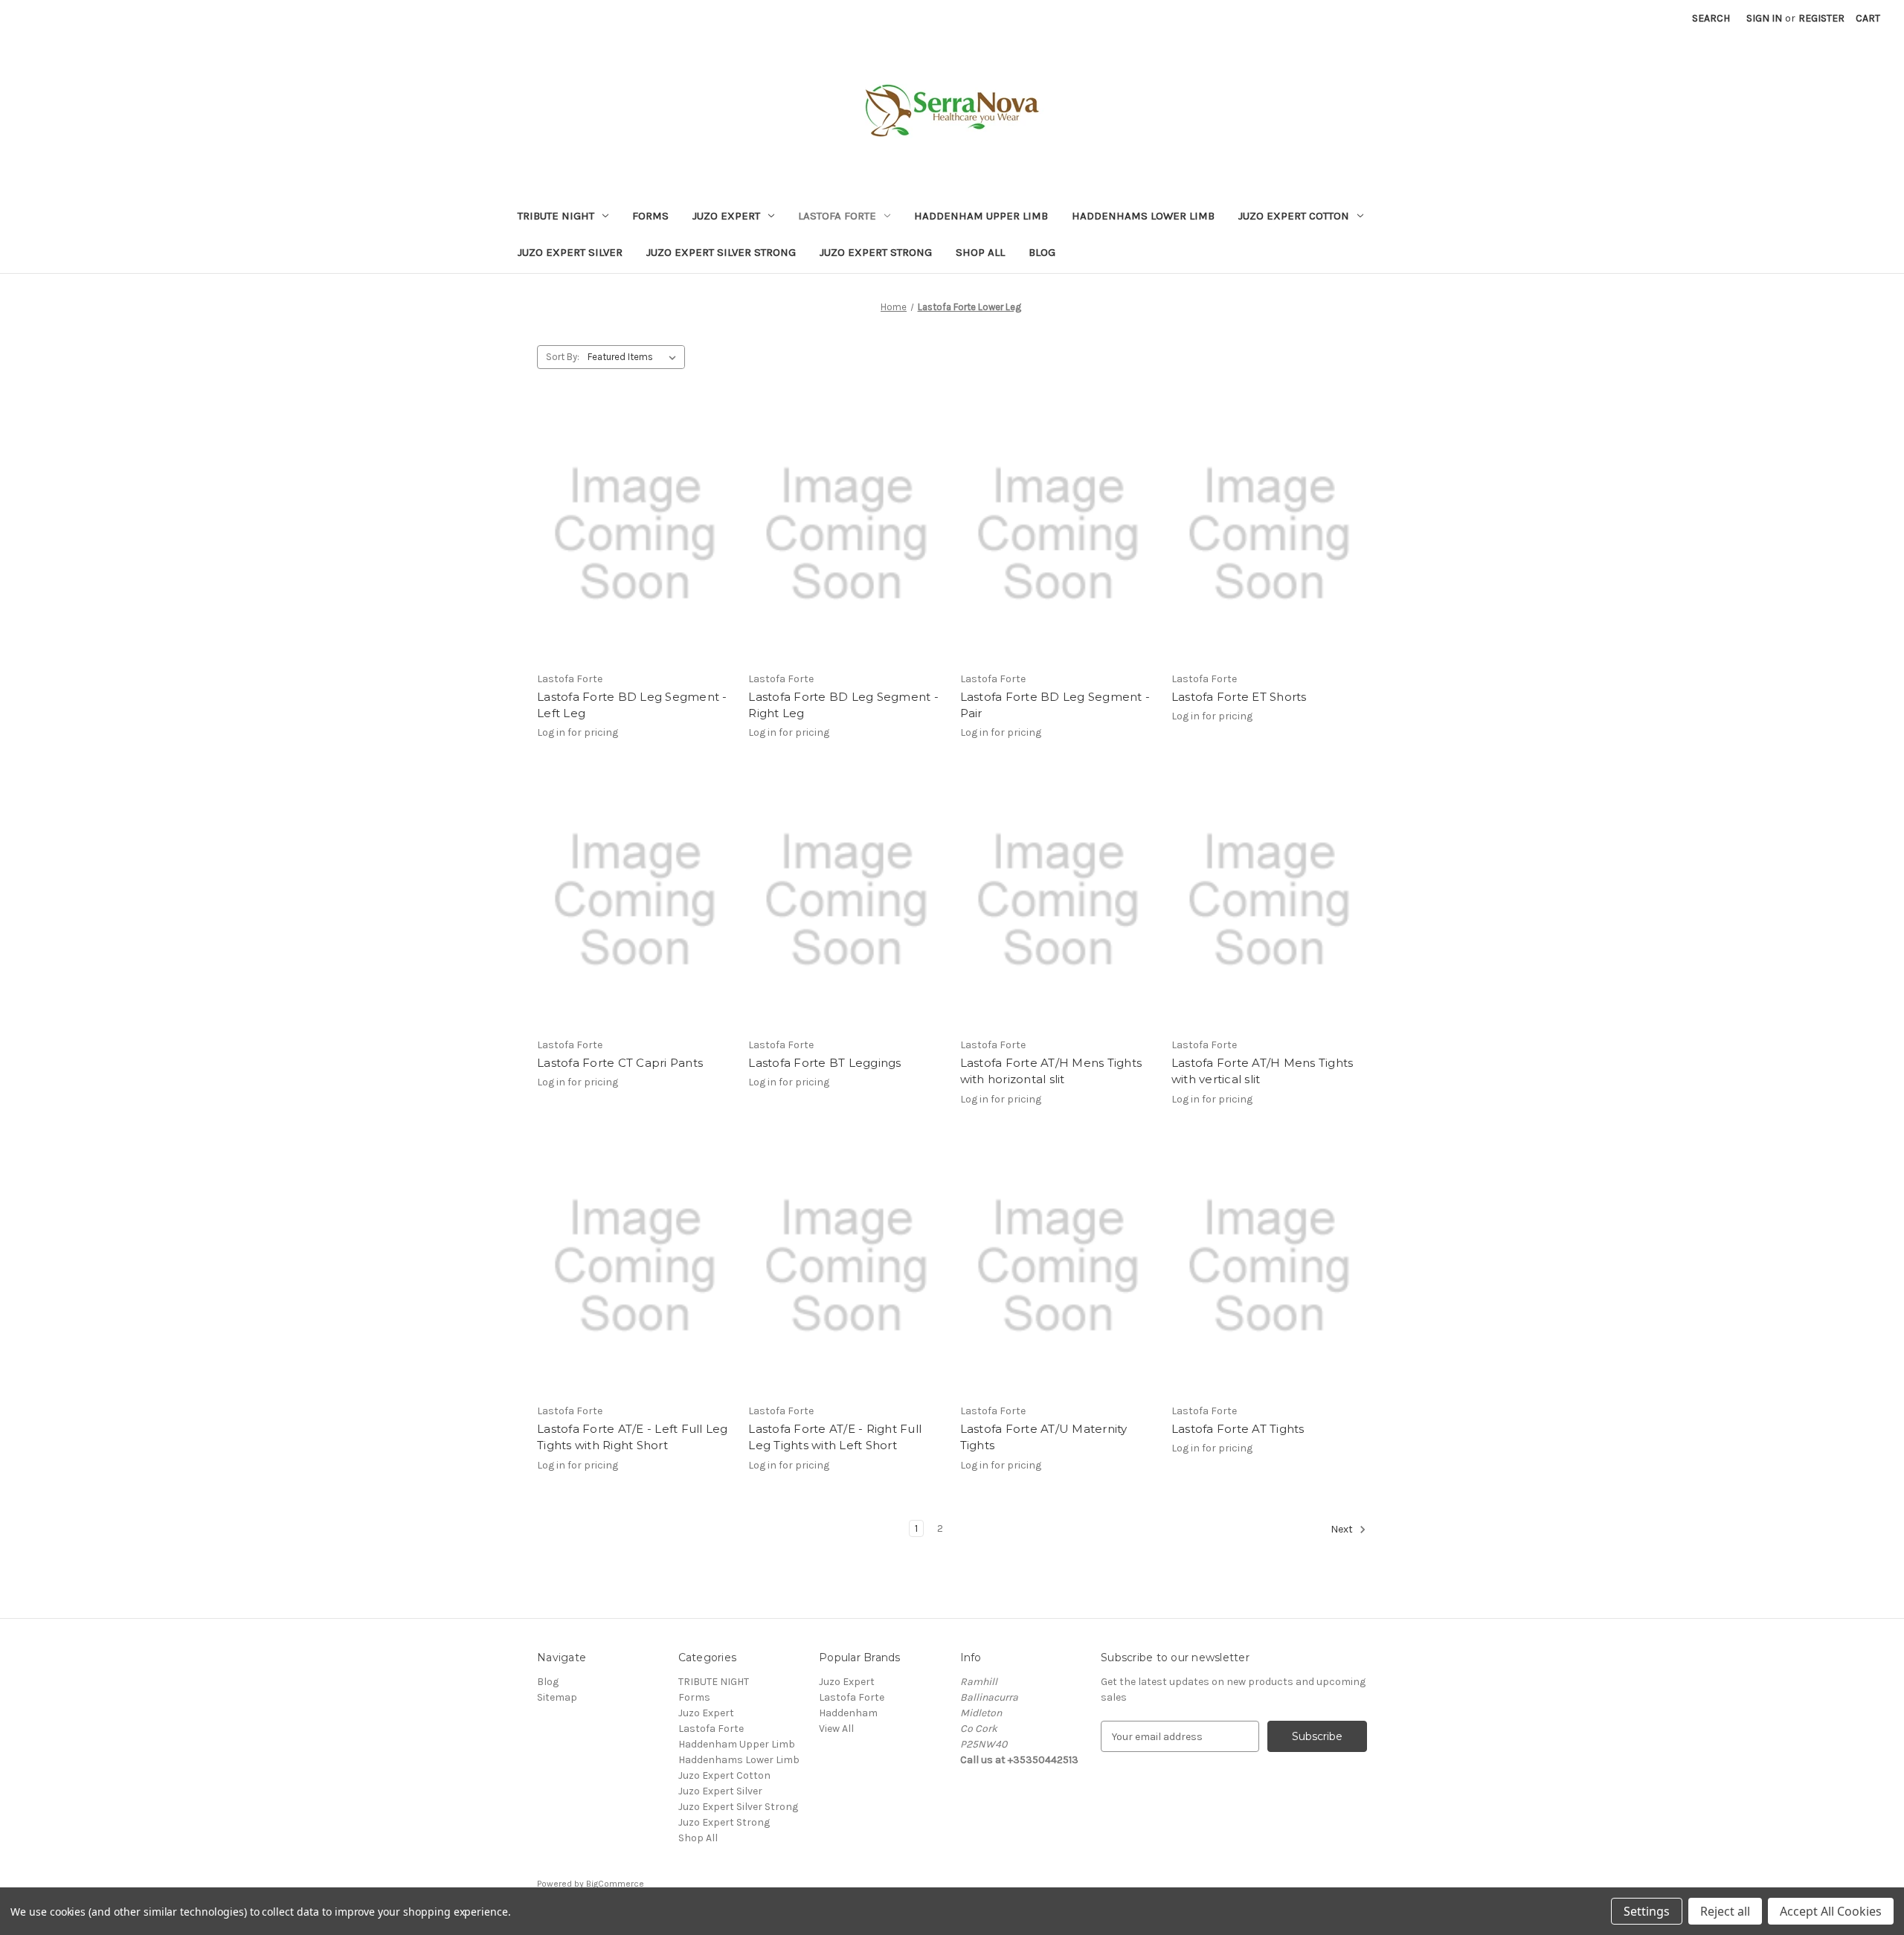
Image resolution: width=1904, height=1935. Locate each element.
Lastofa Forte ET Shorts (1239, 697)
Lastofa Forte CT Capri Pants (620, 1063)
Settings (1647, 1911)
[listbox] (635, 357)
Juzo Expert (726, 216)
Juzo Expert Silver (570, 252)
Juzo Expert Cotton (1294, 216)
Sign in (1764, 18)
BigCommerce (615, 1884)
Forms (650, 216)
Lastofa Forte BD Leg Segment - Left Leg (632, 705)
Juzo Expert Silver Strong (721, 252)
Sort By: (563, 357)
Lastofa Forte (837, 216)
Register (1821, 18)
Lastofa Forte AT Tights (1238, 1429)
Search (1711, 18)
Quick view (635, 534)
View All (836, 1729)
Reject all (1725, 1911)
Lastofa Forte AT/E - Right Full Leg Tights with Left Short (835, 1437)
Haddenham (848, 1713)
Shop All (980, 252)
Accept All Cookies (1831, 1911)
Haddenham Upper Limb (981, 216)
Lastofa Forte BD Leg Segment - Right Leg (843, 705)
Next (1343, 1529)
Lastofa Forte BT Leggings (824, 1063)
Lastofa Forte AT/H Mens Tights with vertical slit (1263, 1071)
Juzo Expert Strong (876, 252)
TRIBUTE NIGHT (556, 216)
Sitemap (557, 1697)
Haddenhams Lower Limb (1143, 216)
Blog (1042, 252)
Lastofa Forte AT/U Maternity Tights (1044, 1437)
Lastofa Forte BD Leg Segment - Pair (1055, 705)
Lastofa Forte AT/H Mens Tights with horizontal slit (1051, 1071)
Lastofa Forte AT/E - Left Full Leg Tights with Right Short (633, 1437)
